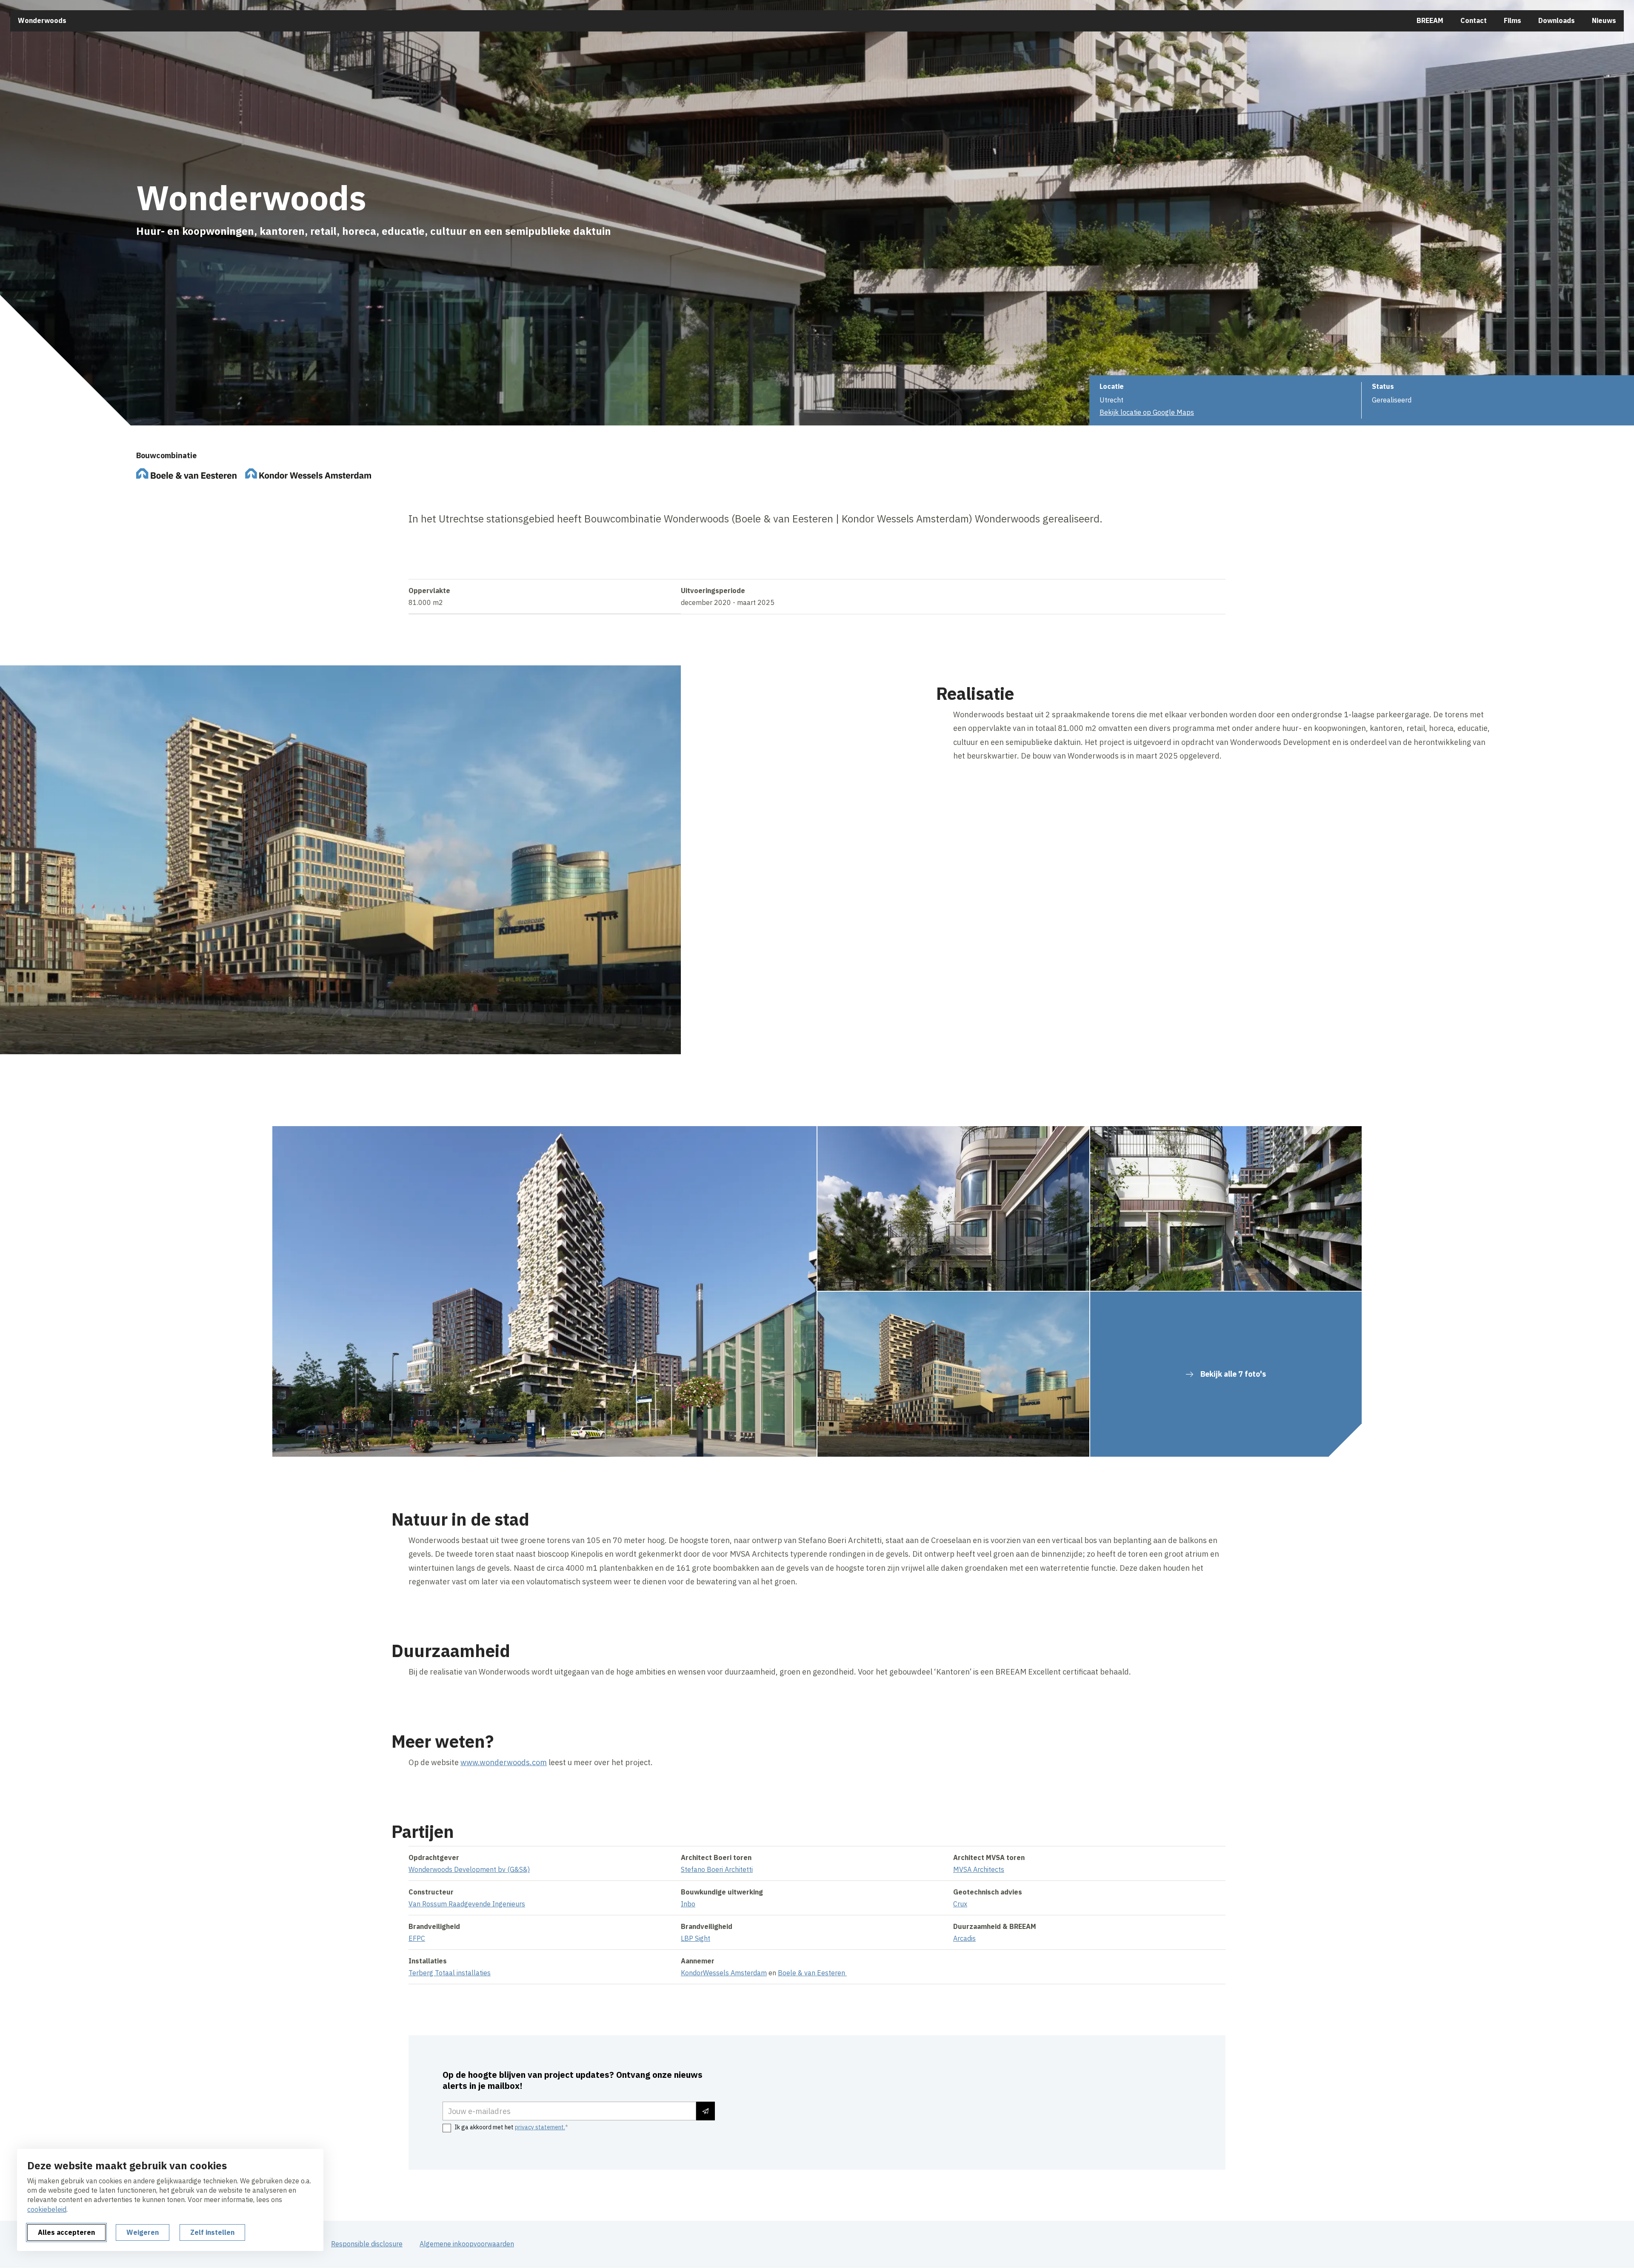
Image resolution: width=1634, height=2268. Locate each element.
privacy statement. (540, 2127)
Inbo (688, 1904)
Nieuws (1604, 20)
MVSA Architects (979, 1869)
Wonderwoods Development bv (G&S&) (469, 1869)
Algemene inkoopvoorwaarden (467, 2244)
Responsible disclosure (367, 2244)
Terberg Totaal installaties (450, 1973)
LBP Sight (696, 1938)
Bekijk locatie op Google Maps (1147, 412)
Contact (1474, 20)
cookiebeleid (47, 2209)
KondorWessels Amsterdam (724, 1973)
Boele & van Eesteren (812, 1973)
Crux (960, 1904)
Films (1513, 20)
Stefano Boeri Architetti (717, 1869)
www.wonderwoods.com (504, 1762)
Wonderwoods (42, 20)
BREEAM (1430, 20)
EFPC (417, 1938)
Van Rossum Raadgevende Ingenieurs (467, 1904)
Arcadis (964, 1938)
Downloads (1557, 20)
